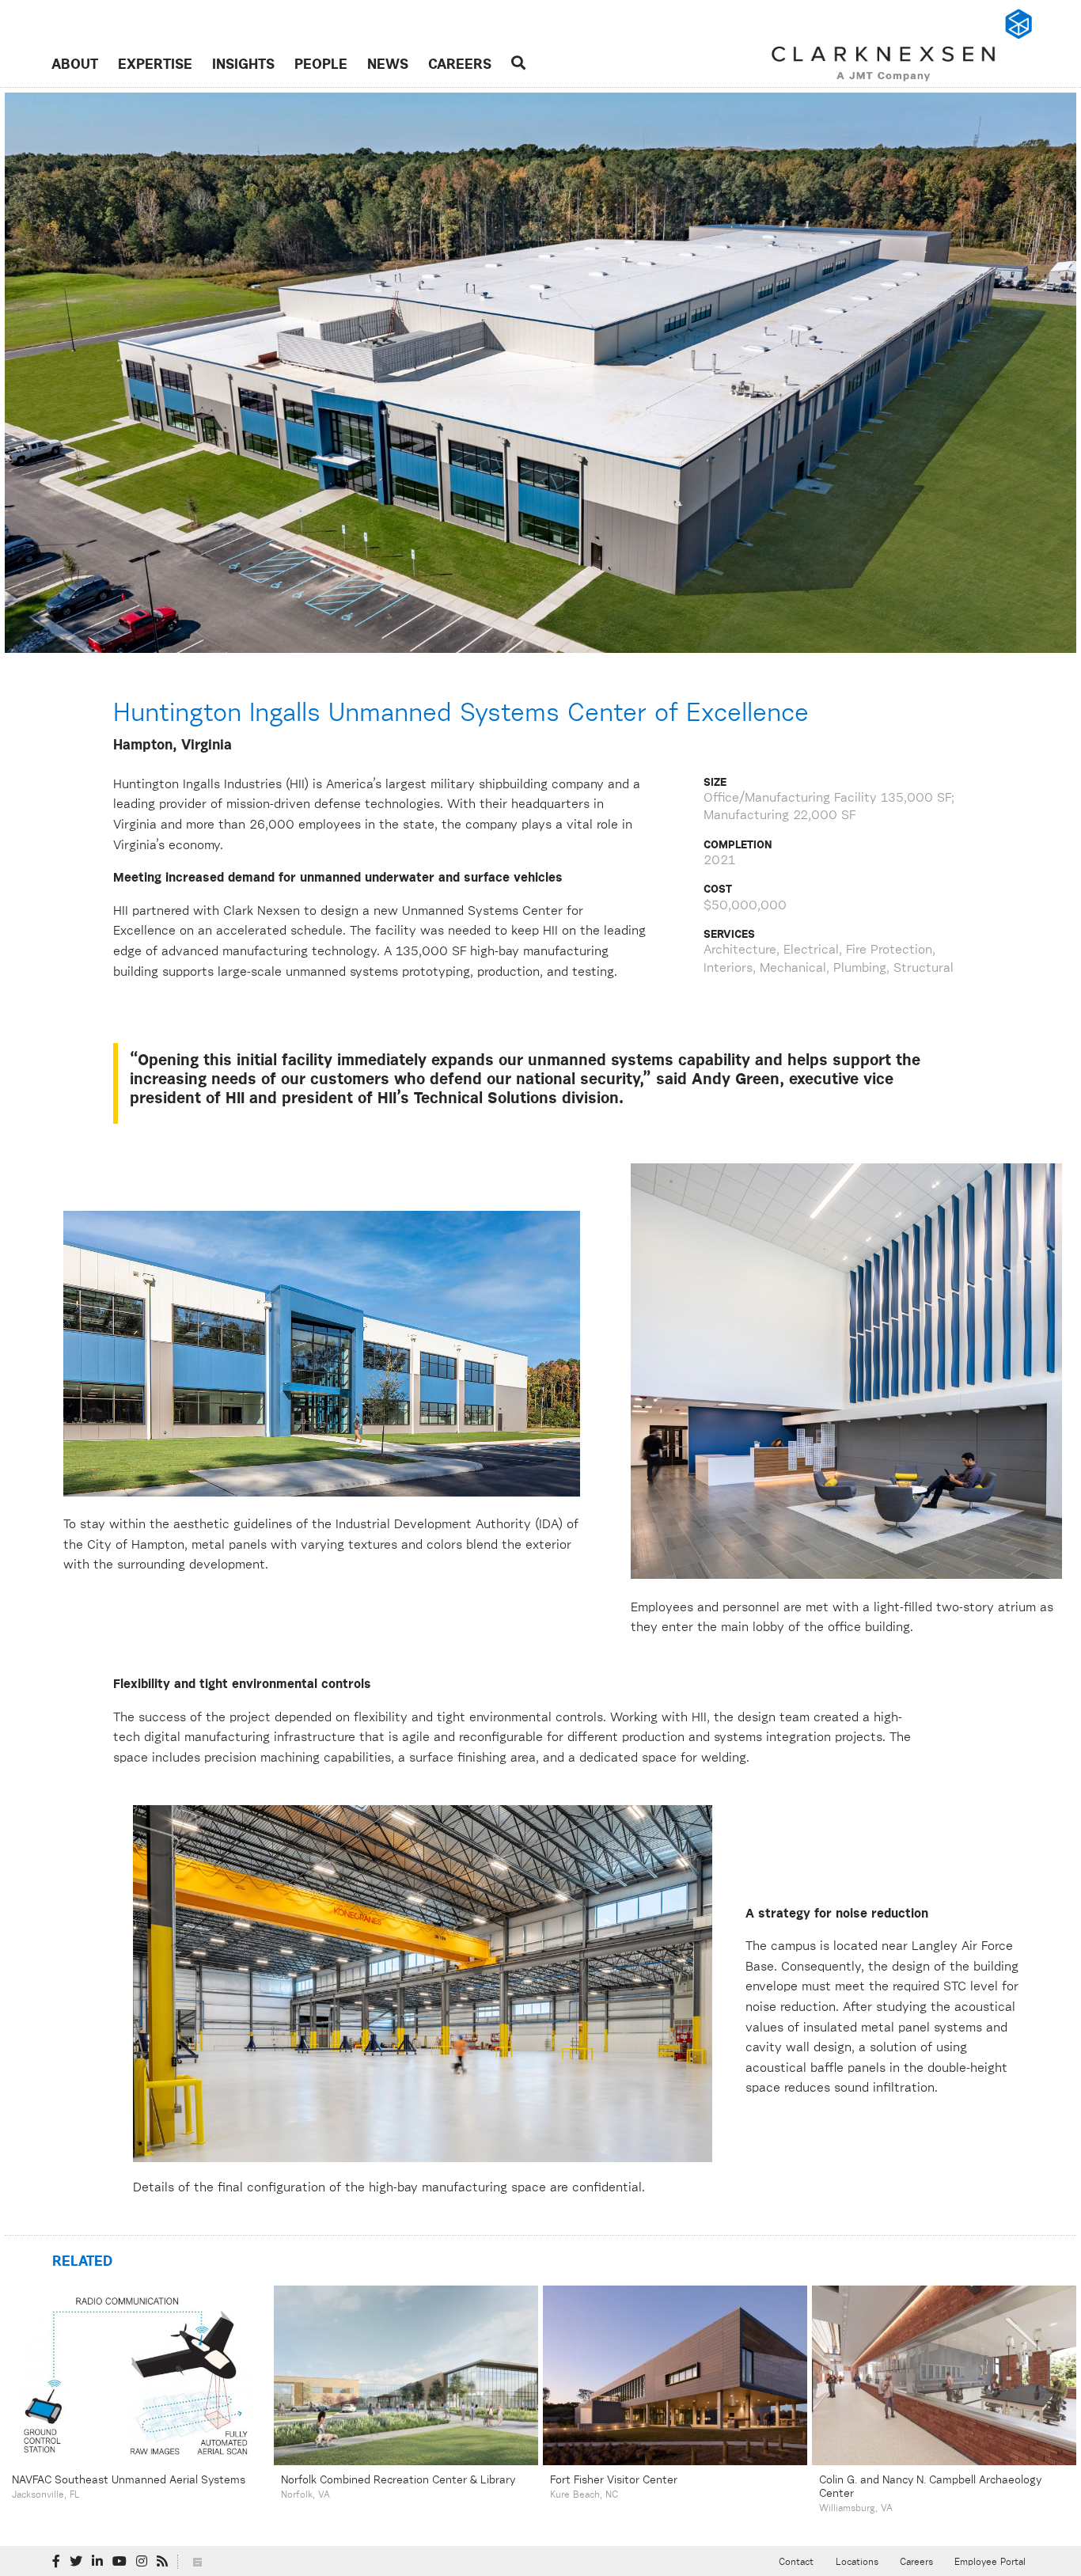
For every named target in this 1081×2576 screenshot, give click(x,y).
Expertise (155, 65)
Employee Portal (990, 2563)
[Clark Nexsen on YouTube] (119, 2562)
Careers (460, 65)
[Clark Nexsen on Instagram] (142, 2562)
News (388, 65)
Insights (243, 65)
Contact (796, 2563)
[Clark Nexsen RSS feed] (162, 2562)
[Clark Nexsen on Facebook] (56, 2562)
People (321, 65)
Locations (857, 2563)
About (75, 65)
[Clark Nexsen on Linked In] (97, 2562)
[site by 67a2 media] (197, 2562)
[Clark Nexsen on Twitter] (76, 2562)
